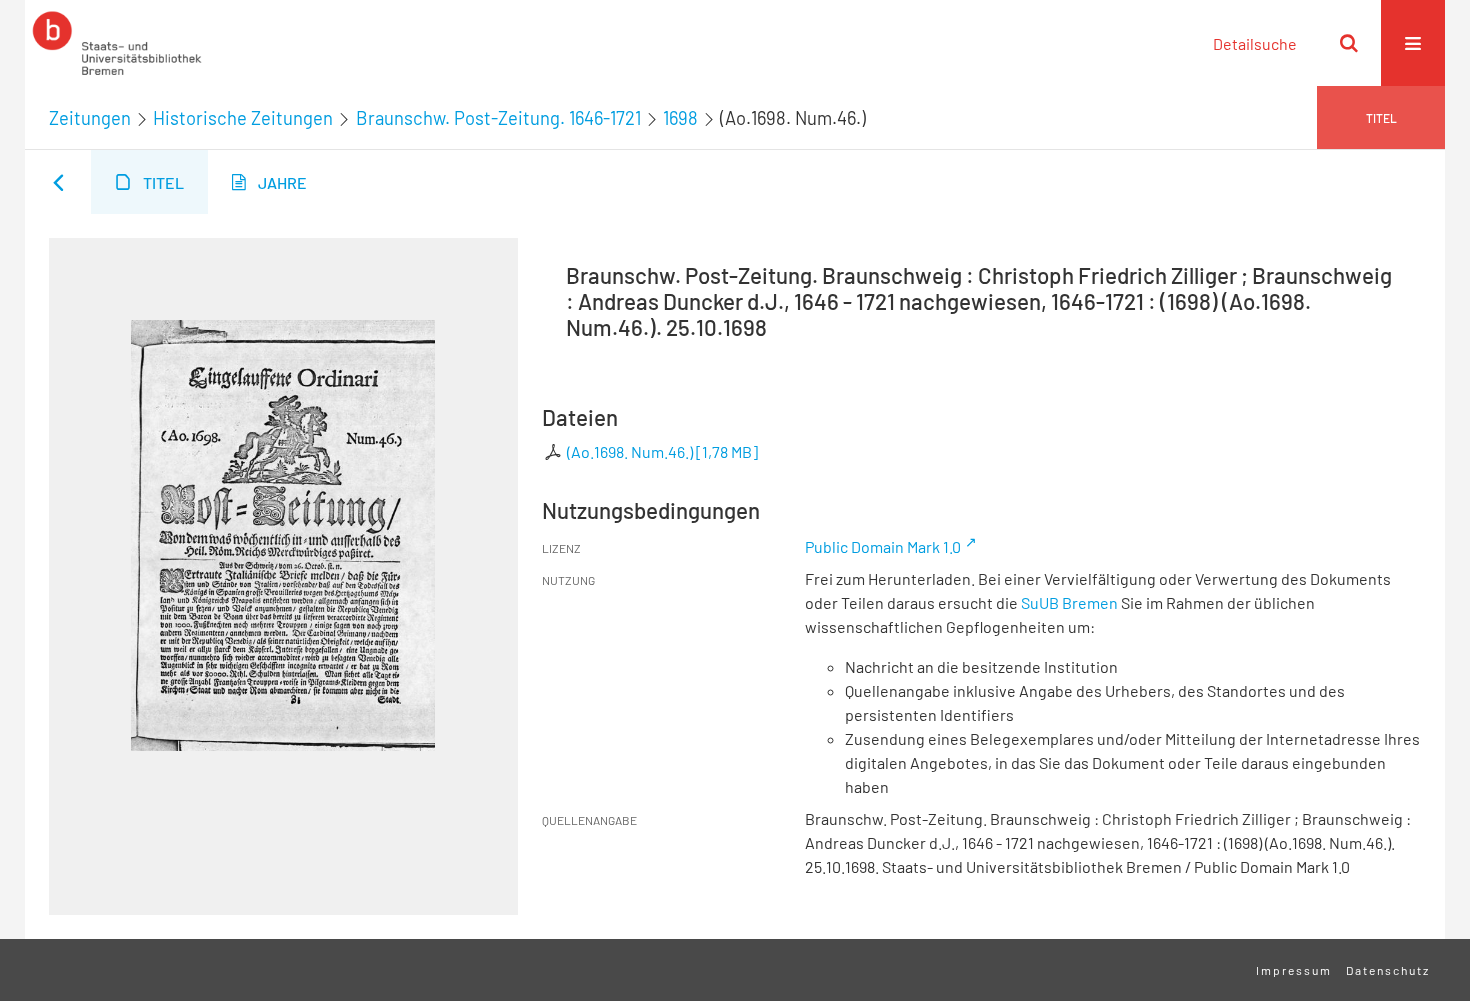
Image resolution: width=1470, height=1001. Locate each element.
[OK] (1349, 43)
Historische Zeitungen (243, 118)
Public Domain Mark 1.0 (883, 546)
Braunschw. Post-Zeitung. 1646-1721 (498, 118)
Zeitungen (90, 118)
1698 (680, 118)
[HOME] (117, 43)
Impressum (1294, 970)
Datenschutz (1388, 970)
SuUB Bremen (1069, 602)
